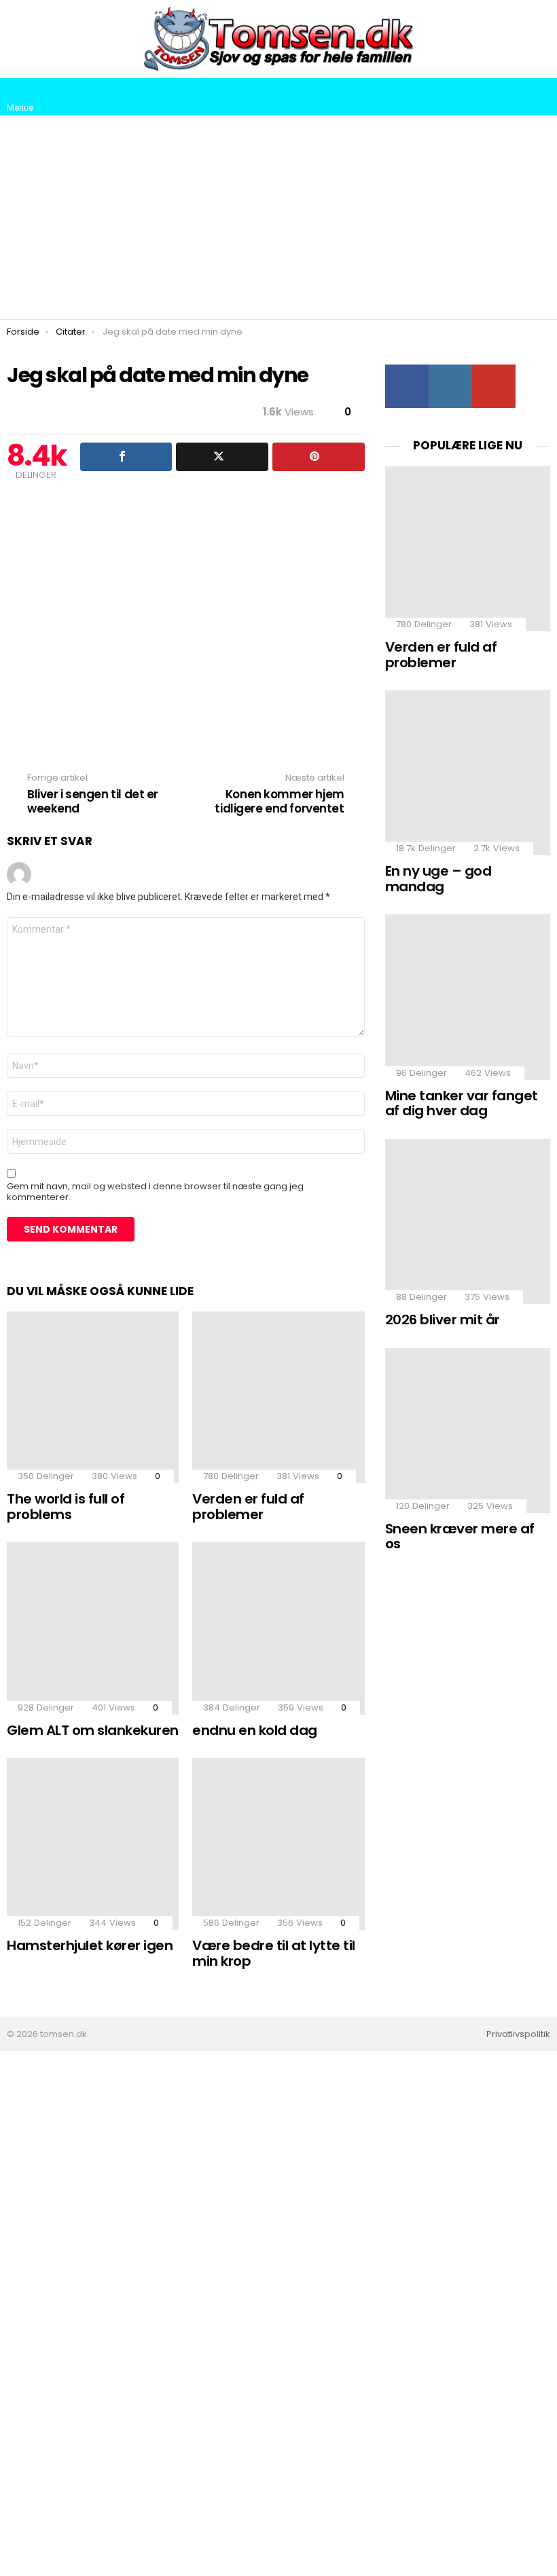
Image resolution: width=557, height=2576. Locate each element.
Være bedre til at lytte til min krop (274, 1953)
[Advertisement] (278, 217)
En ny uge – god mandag (438, 879)
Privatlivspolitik (518, 2034)
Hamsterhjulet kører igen (90, 1945)
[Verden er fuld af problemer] (278, 1397)
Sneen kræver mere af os (460, 1536)
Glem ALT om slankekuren (93, 1730)
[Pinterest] (319, 457)
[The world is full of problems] (93, 1397)
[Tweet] (222, 457)
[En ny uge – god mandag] (468, 773)
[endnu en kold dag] (278, 1628)
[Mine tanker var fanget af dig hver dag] (468, 997)
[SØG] (539, 97)
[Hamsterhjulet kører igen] (93, 1844)
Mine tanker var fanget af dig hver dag (462, 1103)
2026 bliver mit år (443, 1320)
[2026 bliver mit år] (468, 1221)
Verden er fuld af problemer (248, 1507)
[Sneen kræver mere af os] (468, 1431)
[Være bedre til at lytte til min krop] (278, 1844)
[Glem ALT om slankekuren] (93, 1628)
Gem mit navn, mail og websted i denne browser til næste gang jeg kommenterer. (155, 1192)
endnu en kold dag (255, 1730)
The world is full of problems (66, 1507)
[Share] (126, 457)
